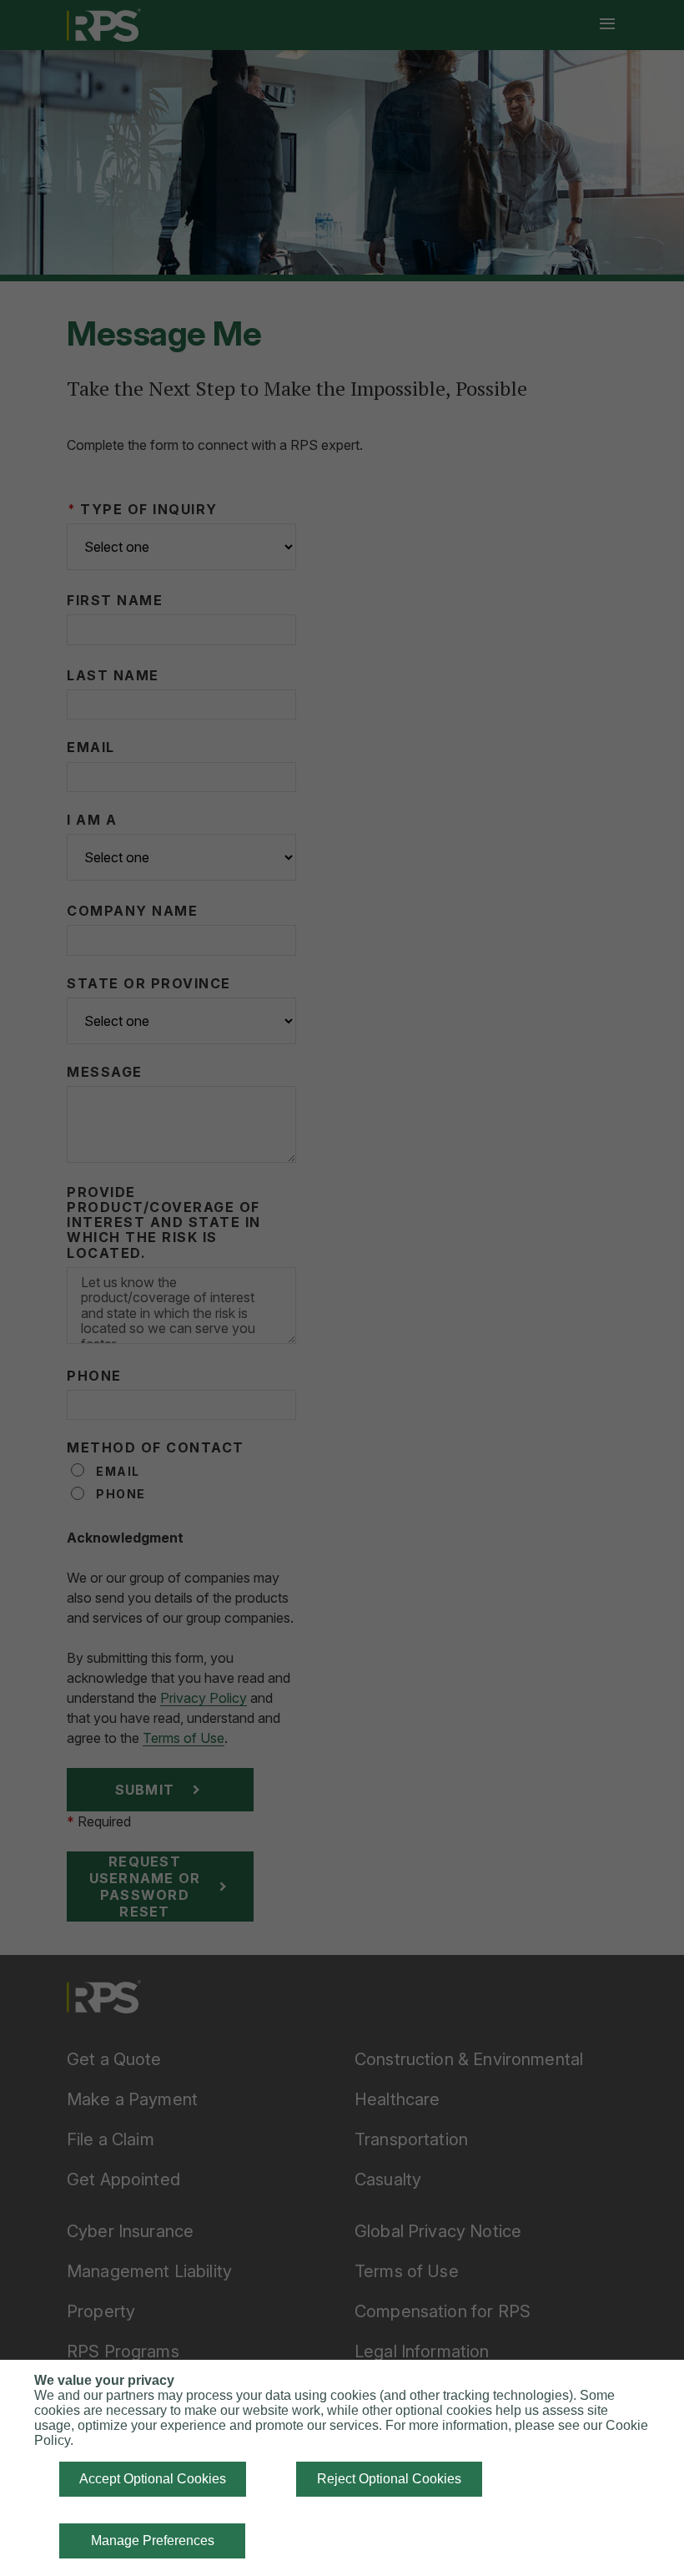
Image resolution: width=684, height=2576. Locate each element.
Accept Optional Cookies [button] (153, 2479)
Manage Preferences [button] (153, 2541)
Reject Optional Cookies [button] (389, 2479)
